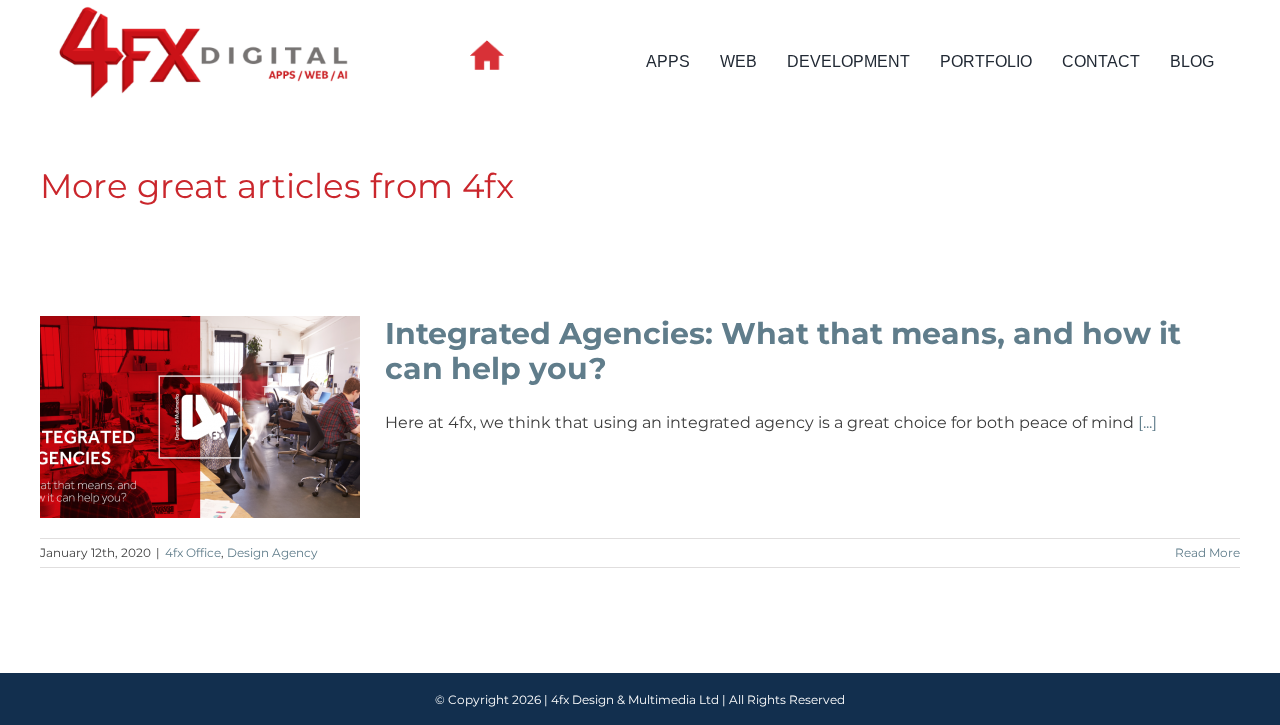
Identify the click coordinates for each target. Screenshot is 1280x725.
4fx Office (193, 552)
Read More (1207, 552)
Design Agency (272, 552)
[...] (1147, 422)
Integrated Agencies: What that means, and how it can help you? (200, 417)
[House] (487, 47)
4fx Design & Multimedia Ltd (635, 699)
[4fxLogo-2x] (204, 9)
